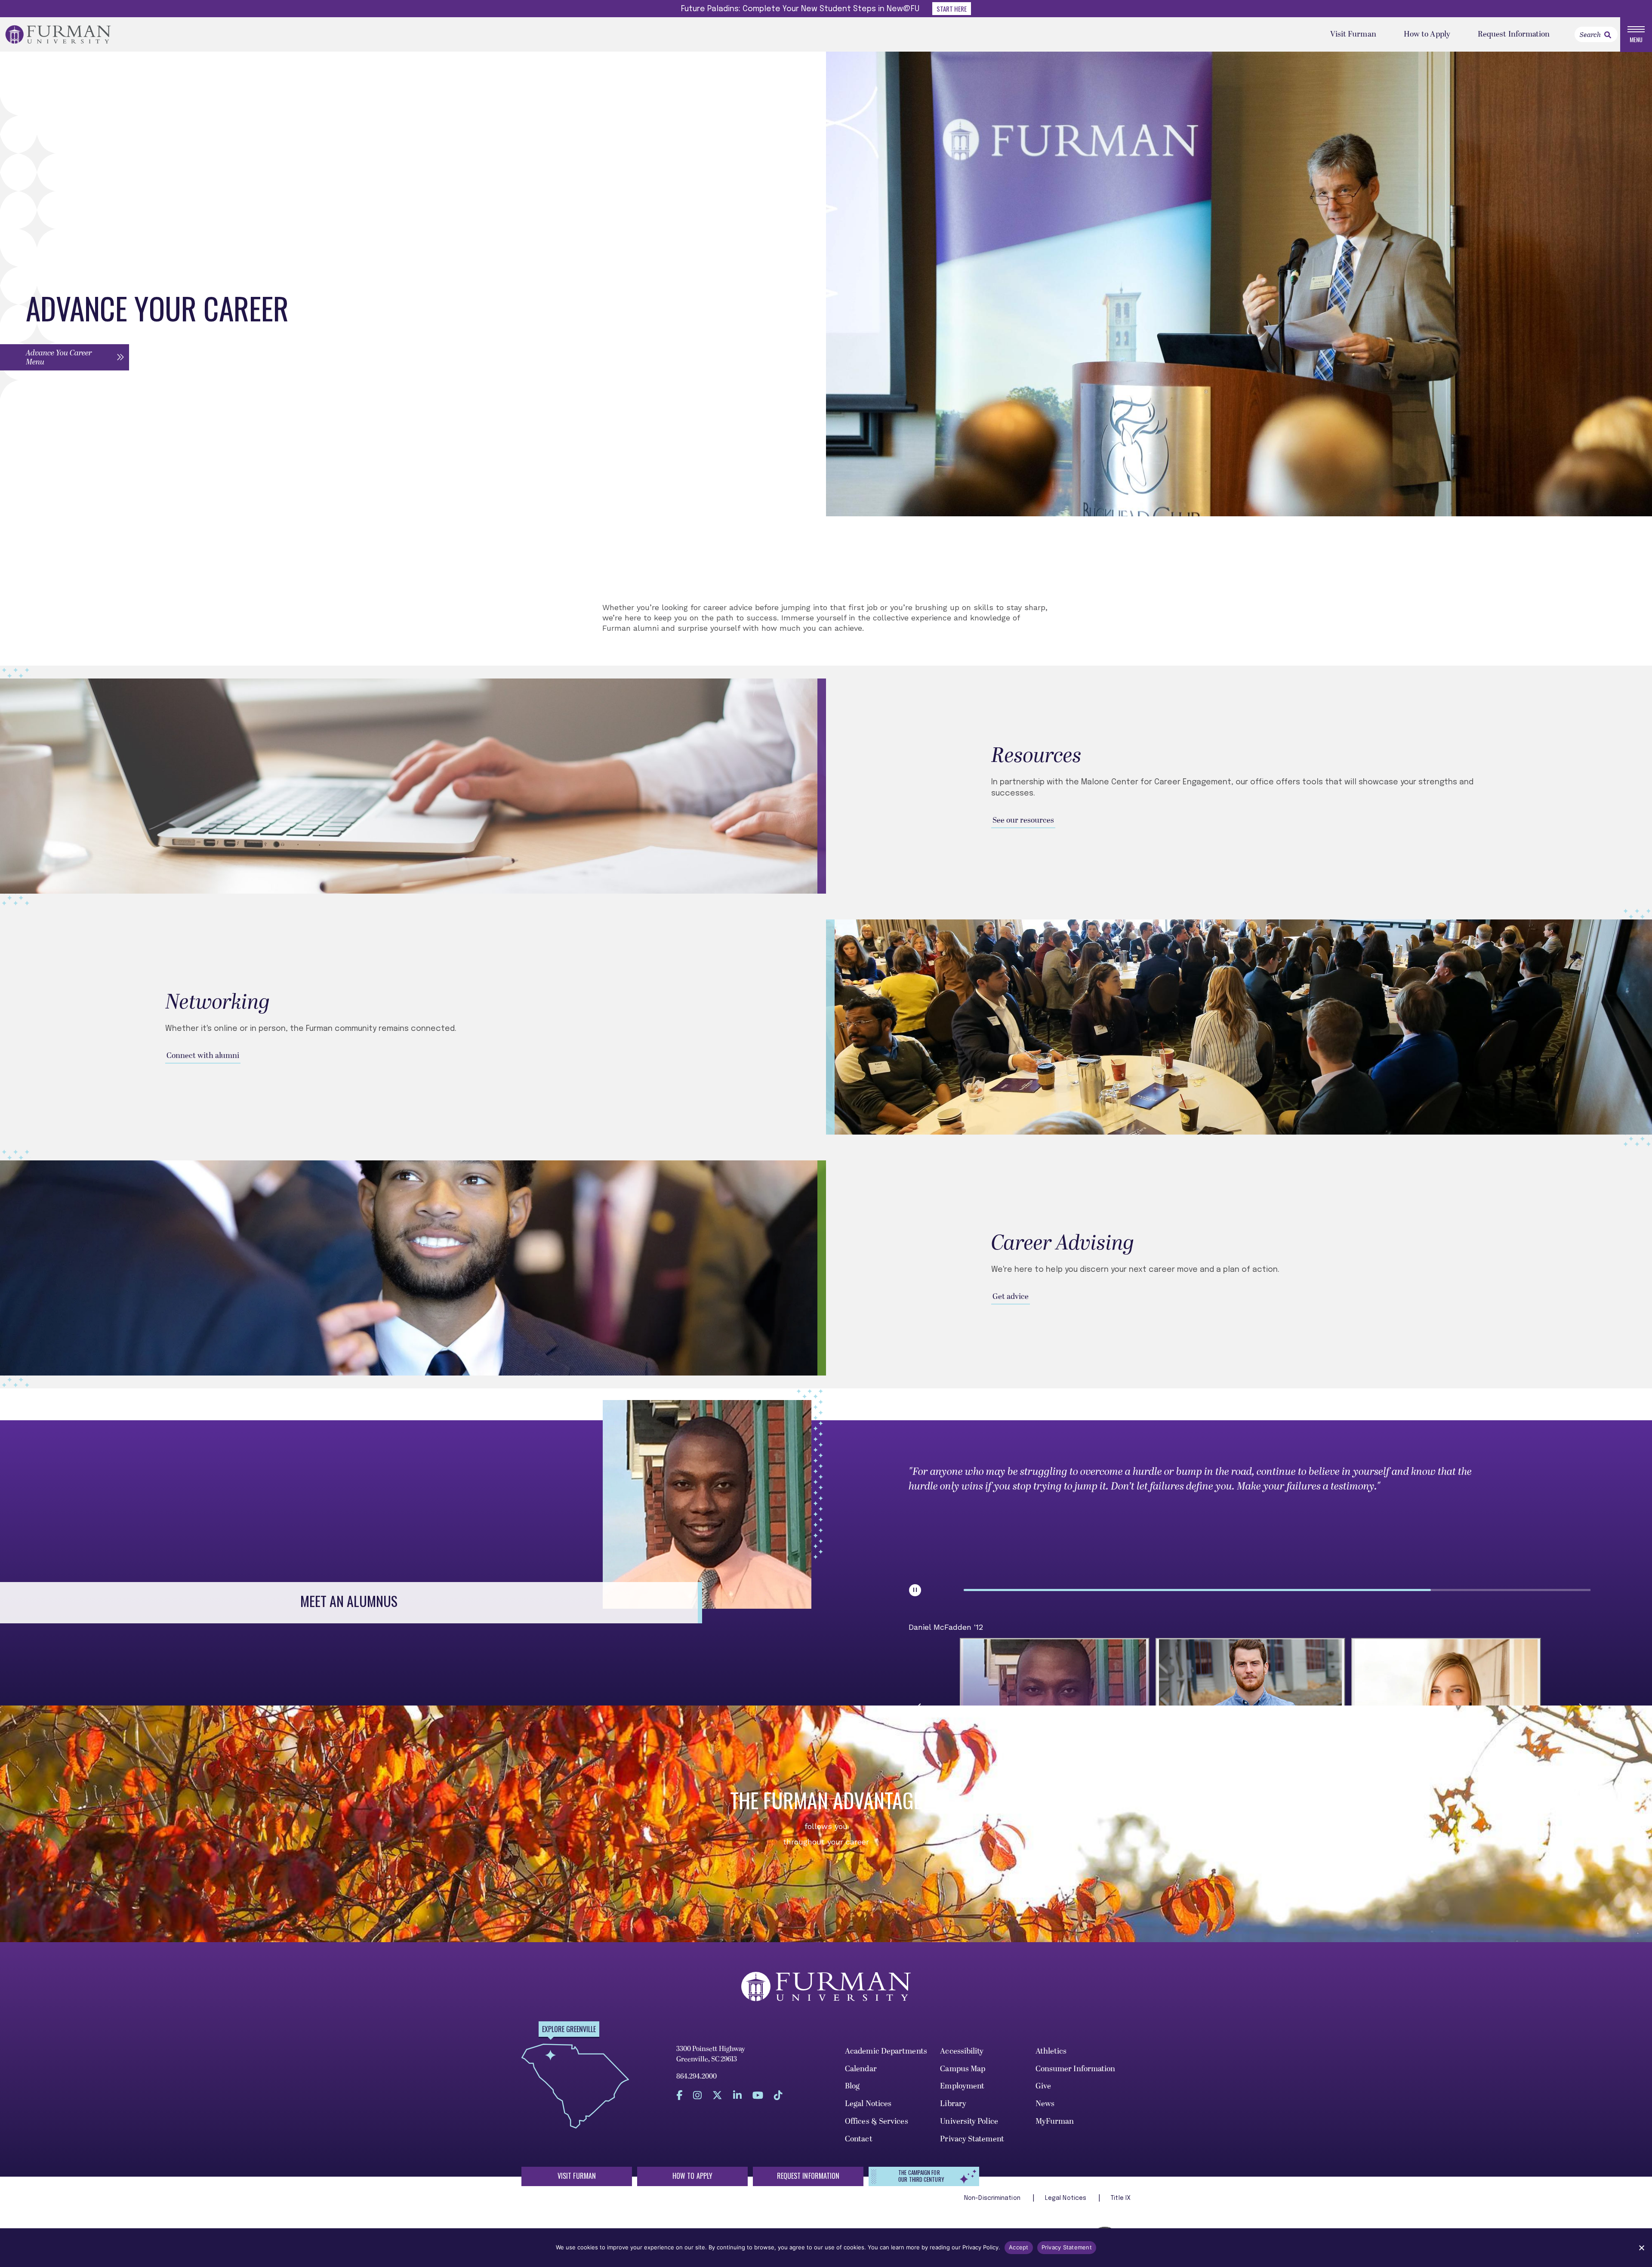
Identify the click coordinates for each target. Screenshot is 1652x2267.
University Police (969, 2121)
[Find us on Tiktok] (778, 2096)
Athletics (1051, 2051)
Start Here (952, 9)
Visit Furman (1353, 34)
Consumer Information (1076, 2069)
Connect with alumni (203, 1056)
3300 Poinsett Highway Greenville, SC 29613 (711, 2054)
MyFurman (1055, 2121)
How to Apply (1427, 34)
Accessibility (962, 2051)
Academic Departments (886, 2051)
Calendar (861, 2069)
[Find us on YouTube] (758, 2096)
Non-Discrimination (993, 2198)
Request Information (1514, 34)
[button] (65, 357)
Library (953, 2104)
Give (1043, 2086)
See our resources (1023, 820)
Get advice (1011, 1297)
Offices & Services (877, 2121)
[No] (1641, 2248)
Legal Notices (868, 2104)
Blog (852, 2086)
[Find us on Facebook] (679, 2096)
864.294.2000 (697, 2076)
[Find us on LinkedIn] (737, 2096)
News (1045, 2104)
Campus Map (963, 2069)
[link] (1608, 35)
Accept (1019, 2247)
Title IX (1121, 2198)
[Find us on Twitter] (717, 2096)
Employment (962, 2086)
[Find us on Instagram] (697, 2096)
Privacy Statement (972, 2139)
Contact (859, 2139)
